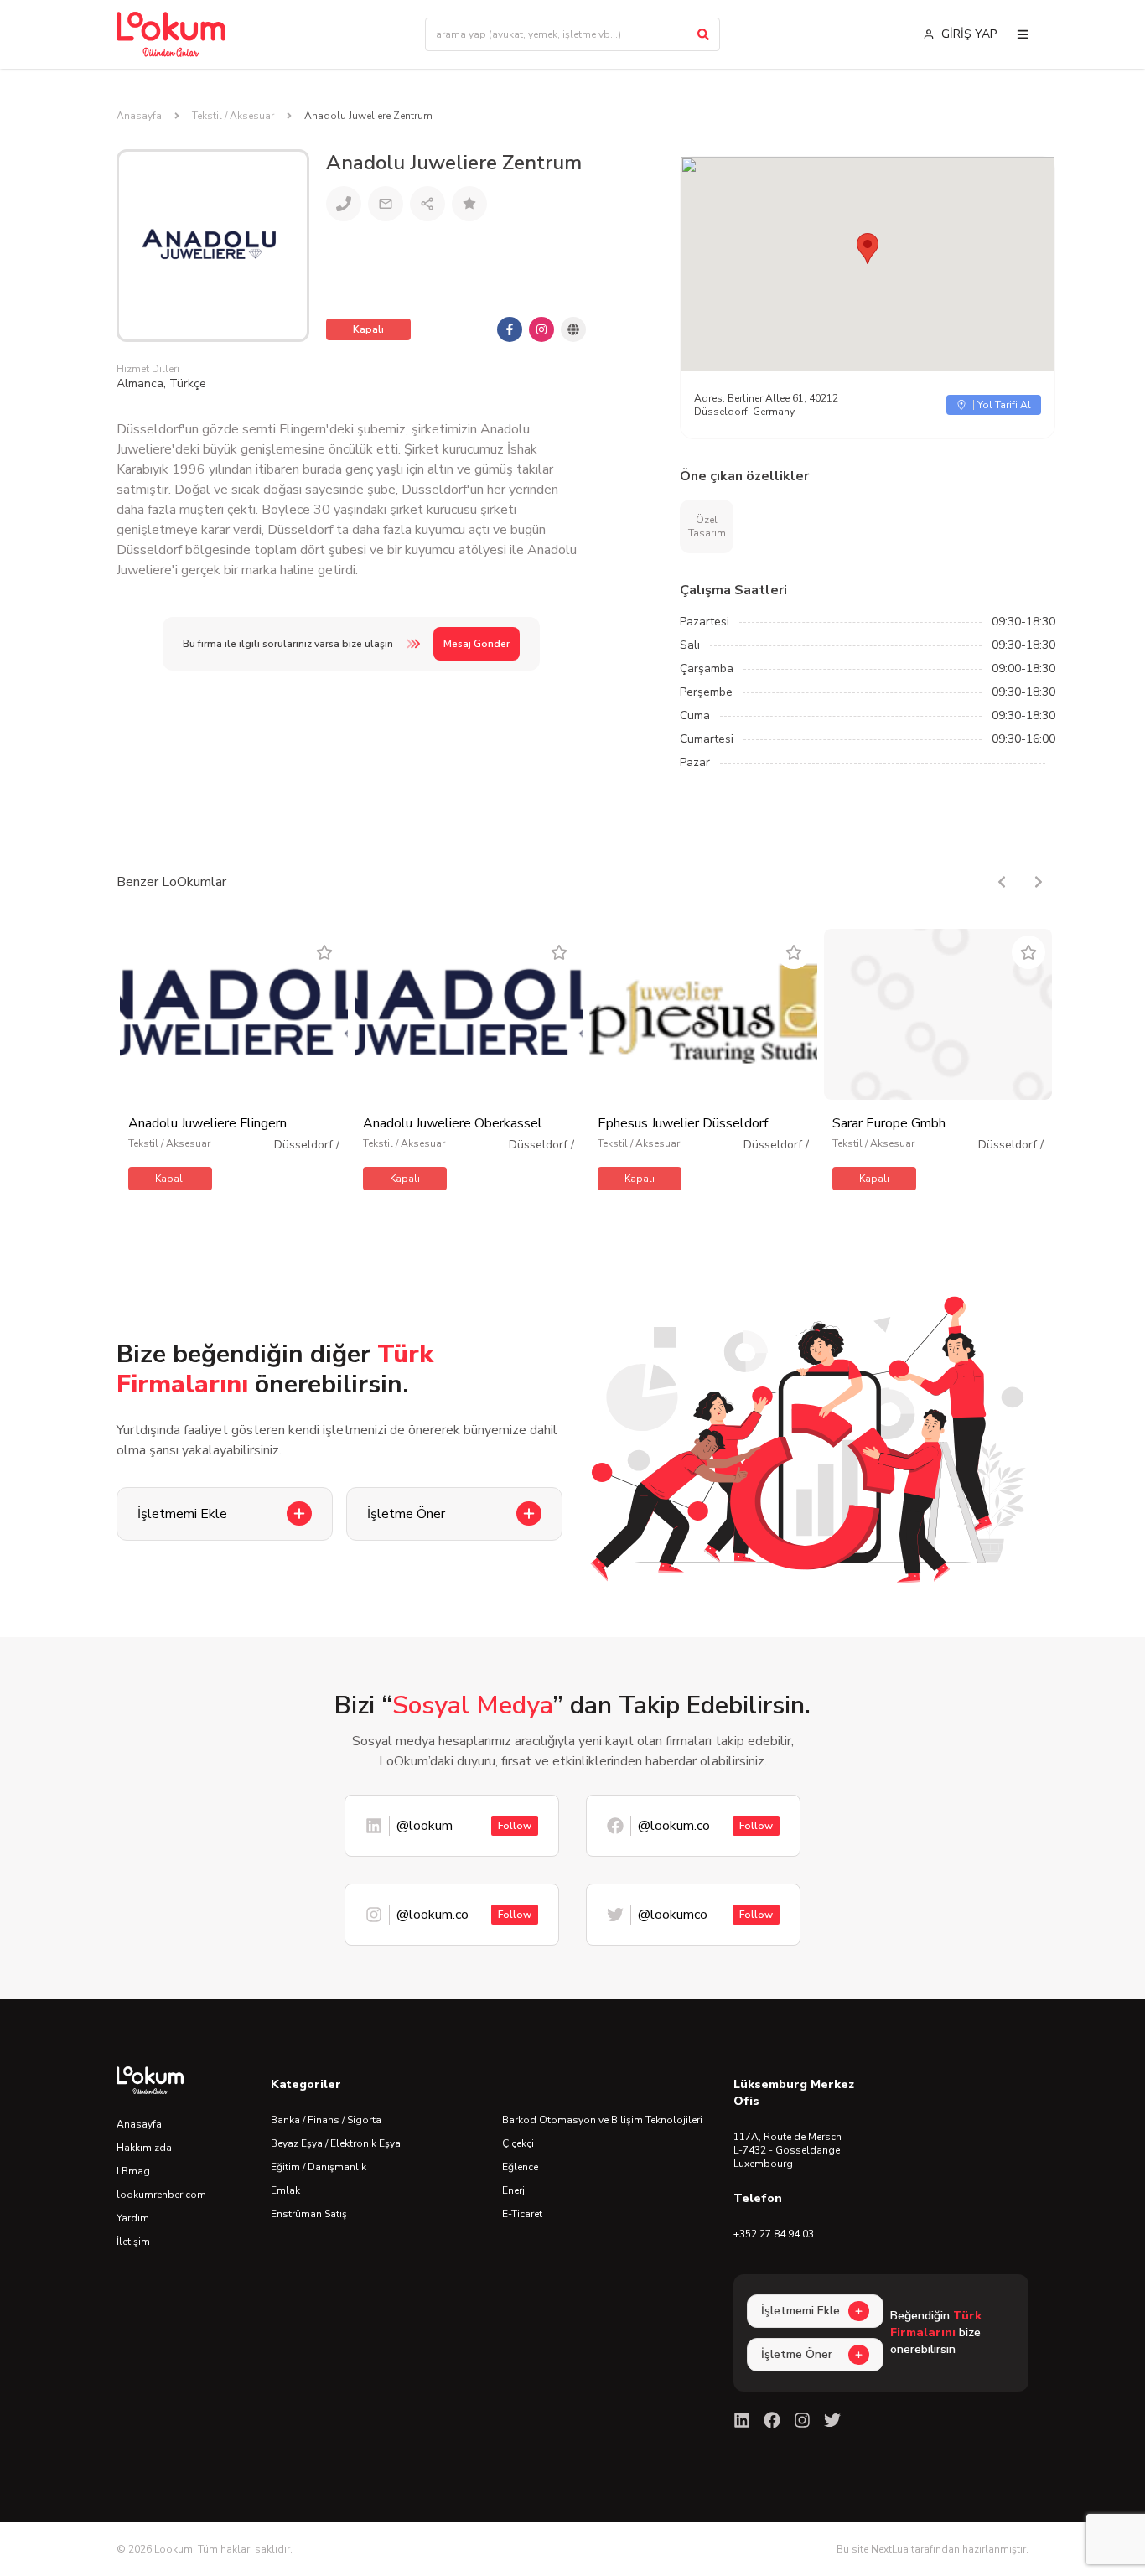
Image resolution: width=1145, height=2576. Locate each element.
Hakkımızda (144, 2148)
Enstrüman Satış (309, 2214)
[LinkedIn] (742, 2420)
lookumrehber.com (161, 2195)
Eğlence (520, 2167)
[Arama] (703, 34)
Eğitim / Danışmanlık (319, 2167)
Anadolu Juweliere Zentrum (368, 116)
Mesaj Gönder (477, 644)
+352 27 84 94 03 (774, 2234)
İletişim (133, 2242)
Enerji (515, 2190)
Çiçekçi (518, 2143)
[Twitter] (832, 2420)
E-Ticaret (522, 2214)
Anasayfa (139, 116)
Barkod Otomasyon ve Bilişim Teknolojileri (602, 2120)
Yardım (133, 2218)
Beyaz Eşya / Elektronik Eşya (336, 2143)
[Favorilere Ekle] (324, 952)
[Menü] (1023, 34)
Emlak (285, 2190)
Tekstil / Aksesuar (233, 116)
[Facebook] (772, 2420)
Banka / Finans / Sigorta (326, 2120)
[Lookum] (171, 34)
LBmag (133, 2171)
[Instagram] (802, 2420)
